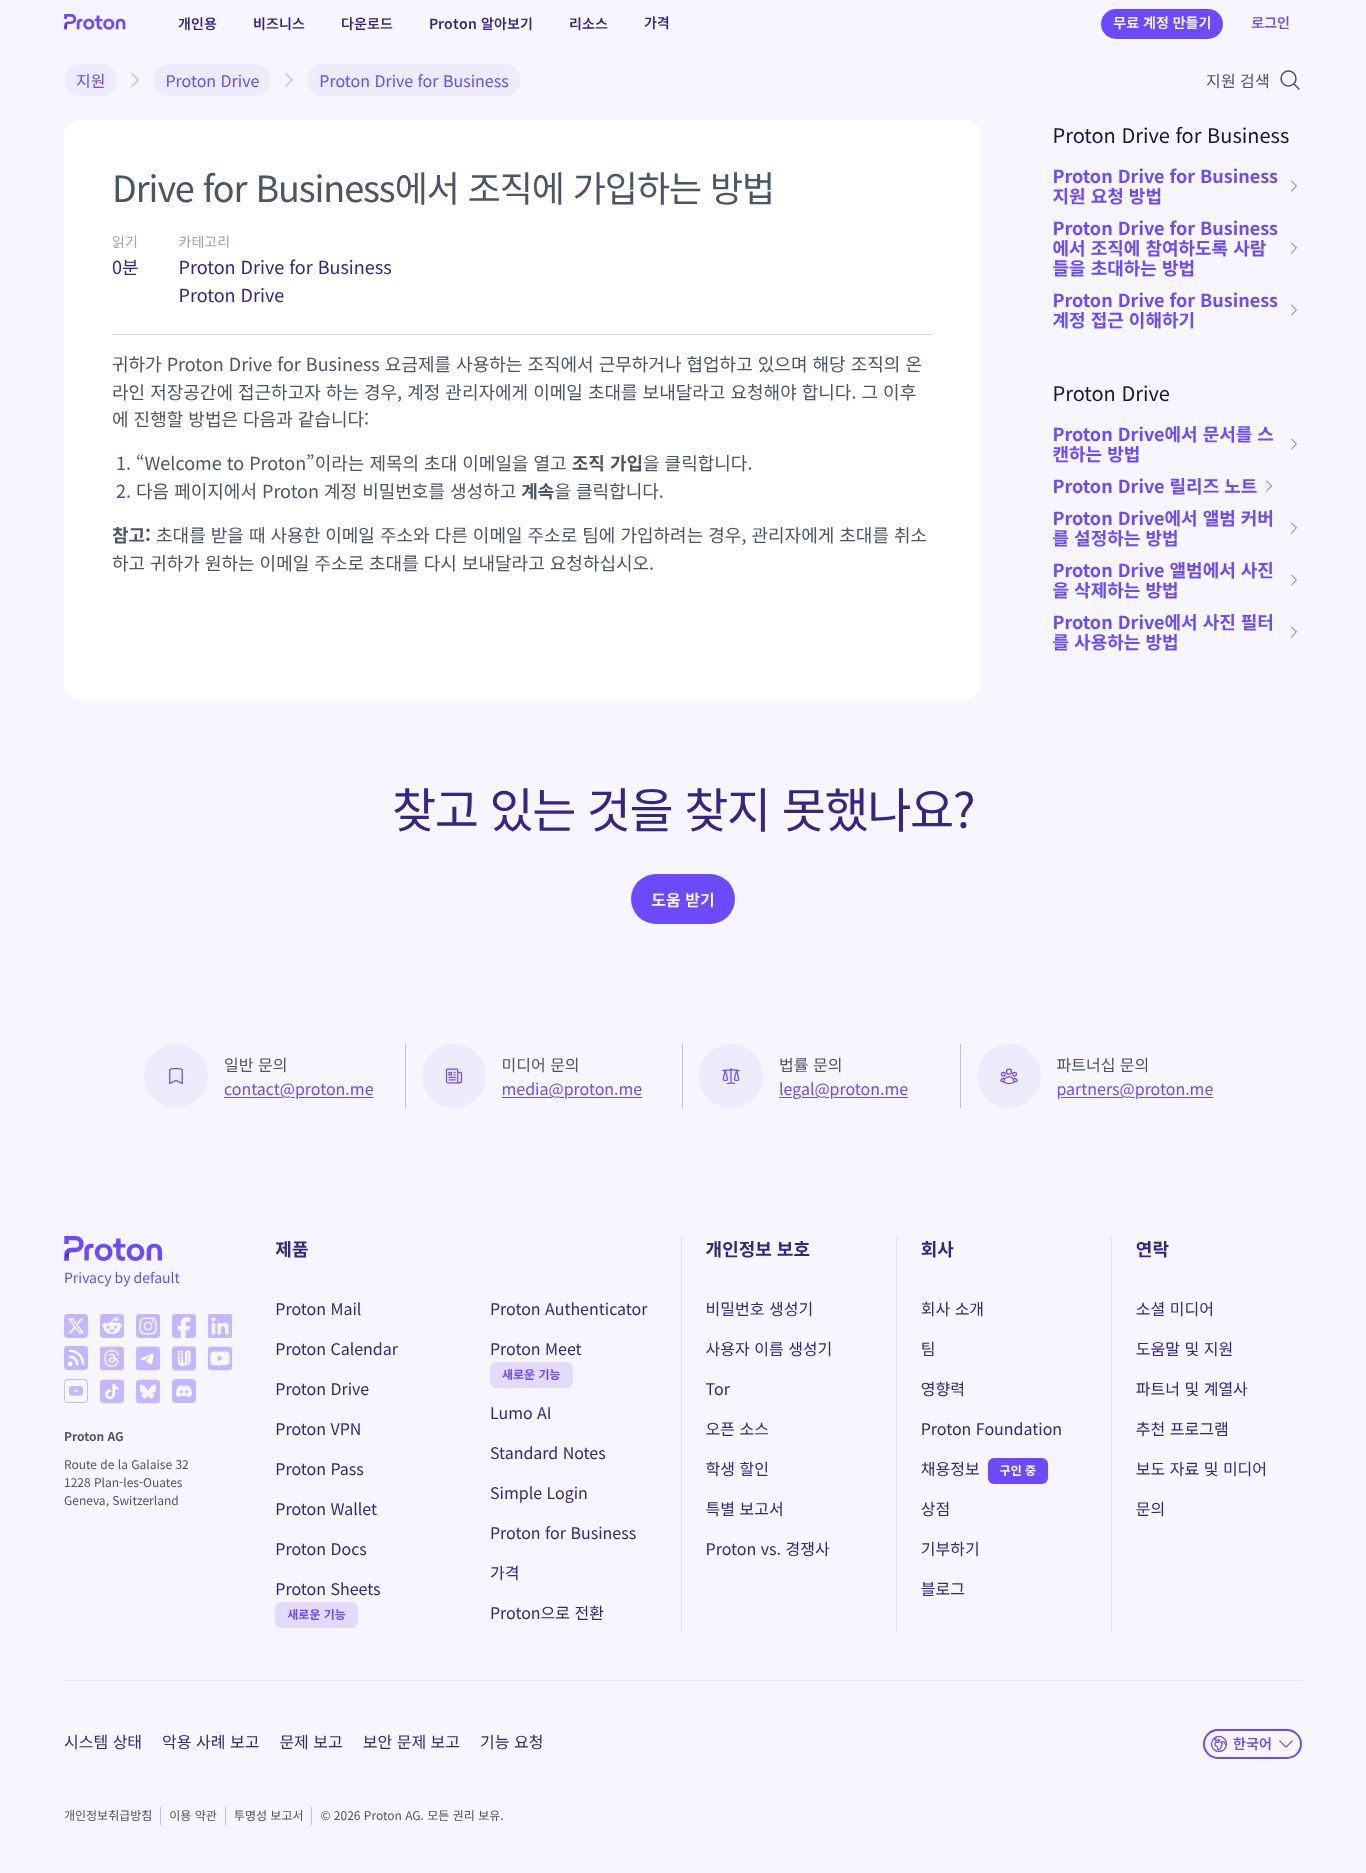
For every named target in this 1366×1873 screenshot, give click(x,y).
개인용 (197, 23)
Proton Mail (318, 1308)
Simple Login (539, 1492)
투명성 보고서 (269, 1815)
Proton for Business (563, 1532)
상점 (935, 1508)
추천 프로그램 (1182, 1428)
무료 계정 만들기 (1162, 23)
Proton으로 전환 (547, 1612)
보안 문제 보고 (411, 1741)
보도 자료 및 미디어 (1201, 1468)
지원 (90, 80)
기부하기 (950, 1548)
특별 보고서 (745, 1508)
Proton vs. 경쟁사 (768, 1548)
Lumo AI (521, 1412)
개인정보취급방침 (108, 1815)
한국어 (1252, 1743)
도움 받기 (682, 899)
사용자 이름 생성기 (769, 1348)
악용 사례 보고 (210, 1741)
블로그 (943, 1588)
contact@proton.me (299, 1088)
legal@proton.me (843, 1088)
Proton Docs (321, 1548)
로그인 (1270, 23)
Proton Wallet (326, 1508)
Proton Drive (212, 80)
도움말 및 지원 (1184, 1348)
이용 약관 (193, 1815)
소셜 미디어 (1175, 1308)
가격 (657, 23)
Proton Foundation (991, 1428)
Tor (718, 1388)
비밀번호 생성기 (760, 1308)
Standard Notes (548, 1452)
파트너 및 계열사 (1192, 1388)
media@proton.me (572, 1088)
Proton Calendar (336, 1348)
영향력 (943, 1388)
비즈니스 (279, 23)
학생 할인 (737, 1468)
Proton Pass (319, 1468)
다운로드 (367, 23)
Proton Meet (536, 1348)
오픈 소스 (737, 1428)
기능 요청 (511, 1741)
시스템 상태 (103, 1741)
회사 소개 (952, 1308)
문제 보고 (310, 1741)
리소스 (588, 23)
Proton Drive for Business (413, 80)
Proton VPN (318, 1428)
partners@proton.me (1135, 1088)
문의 (1150, 1508)
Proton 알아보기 (481, 23)
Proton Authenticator (569, 1308)
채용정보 (950, 1468)
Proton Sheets (327, 1588)
